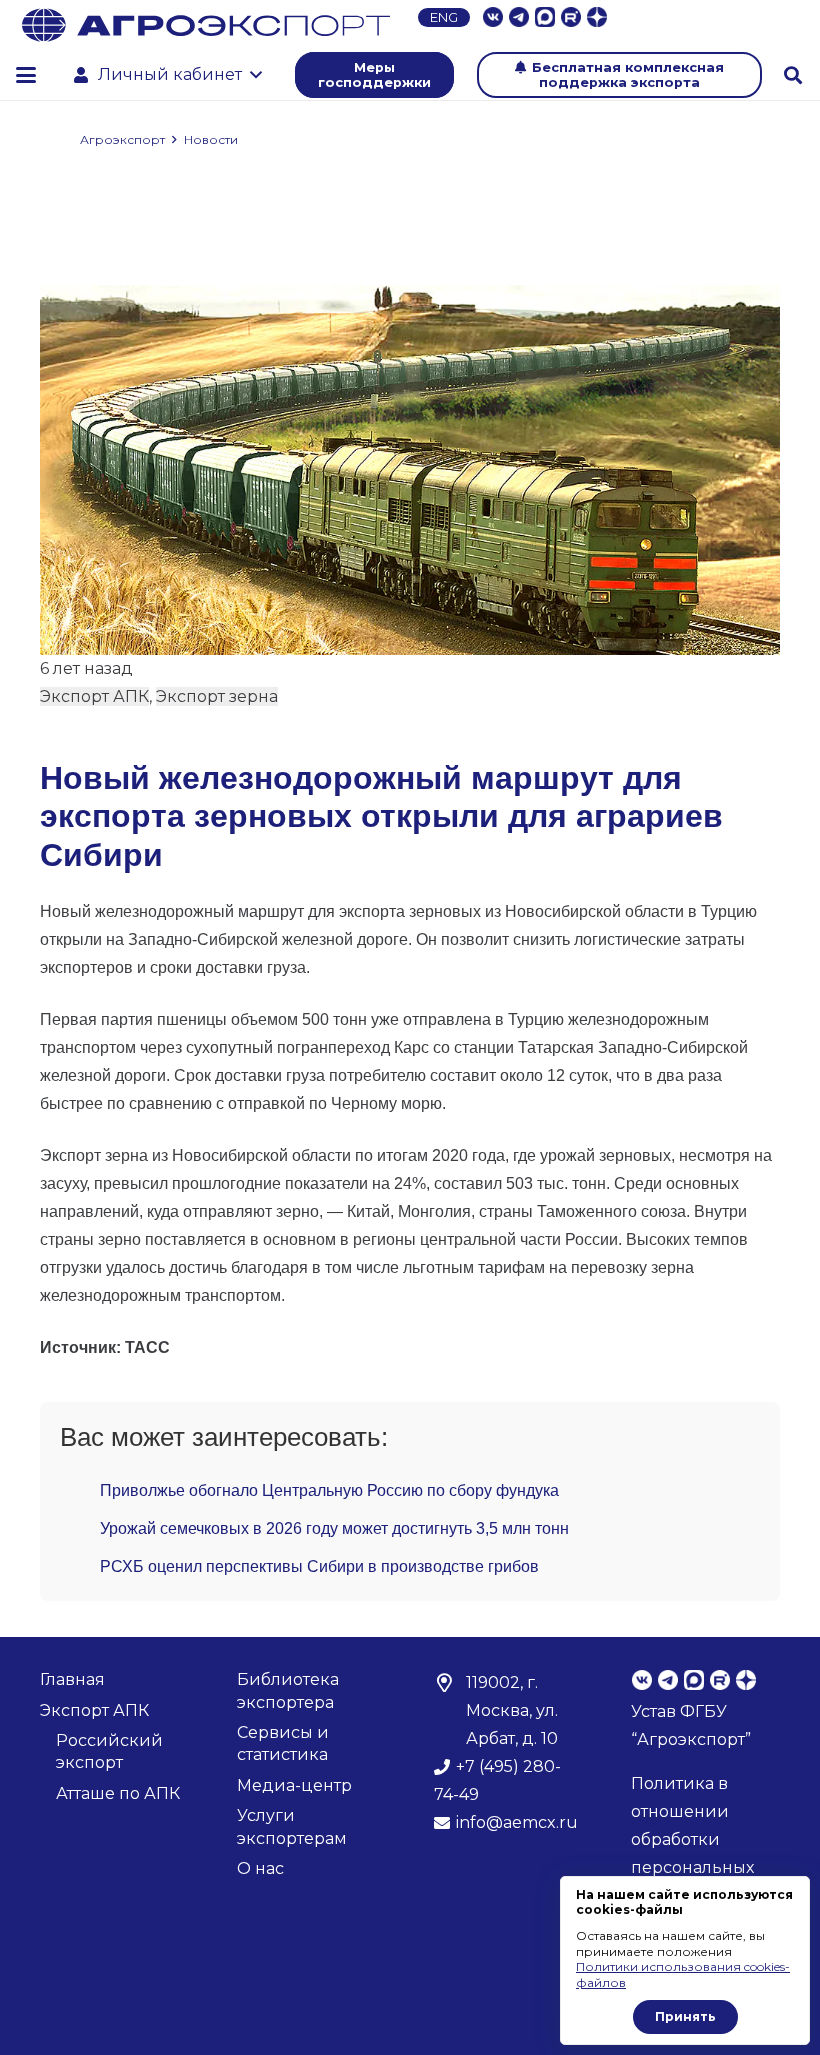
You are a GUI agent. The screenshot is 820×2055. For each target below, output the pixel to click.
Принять (685, 2016)
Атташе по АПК (118, 1793)
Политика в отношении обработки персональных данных (692, 1839)
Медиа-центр (294, 1785)
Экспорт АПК (94, 696)
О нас (260, 1868)
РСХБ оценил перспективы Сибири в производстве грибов (319, 1566)
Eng (444, 17)
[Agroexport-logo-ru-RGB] (206, 25)
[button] (26, 75)
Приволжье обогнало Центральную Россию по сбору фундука (329, 1490)
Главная (72, 1679)
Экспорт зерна (217, 696)
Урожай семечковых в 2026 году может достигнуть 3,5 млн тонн (334, 1528)
